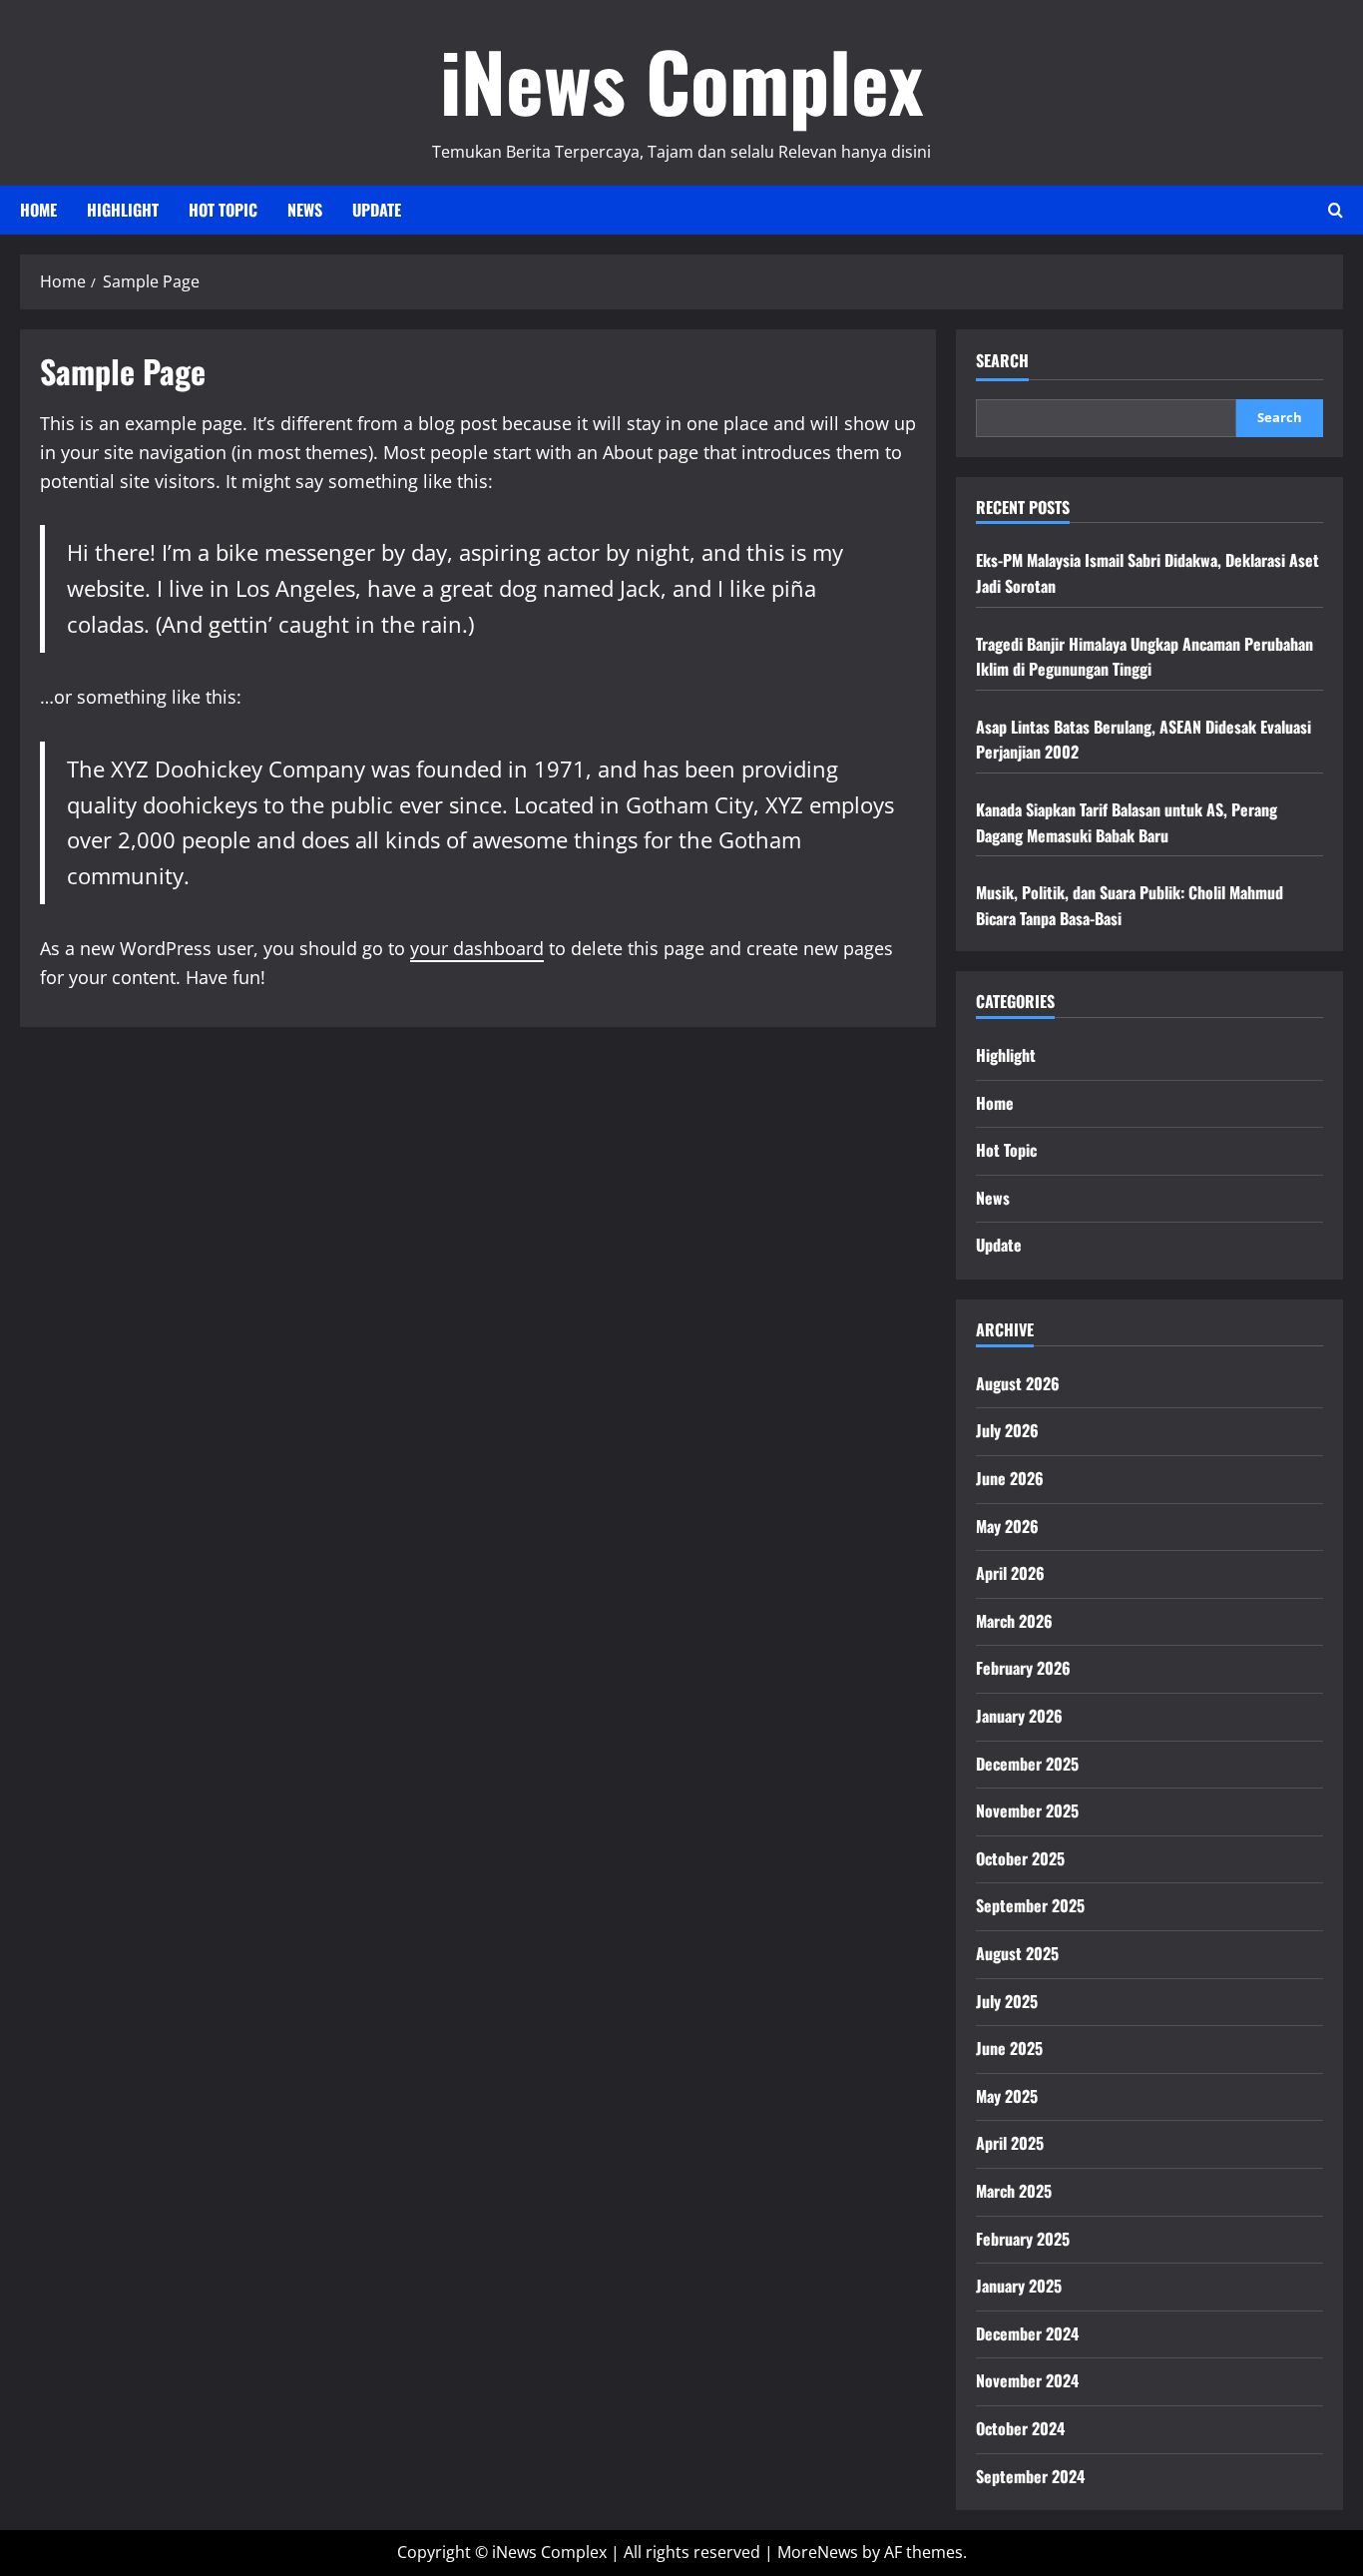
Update (377, 210)
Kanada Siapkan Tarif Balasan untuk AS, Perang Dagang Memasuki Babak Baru (1127, 822)
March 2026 (1014, 1621)
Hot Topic (223, 210)
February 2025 (1023, 2239)
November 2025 (1027, 1810)
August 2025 (1017, 1953)
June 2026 (1010, 1478)
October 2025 (1020, 1858)
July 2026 (1007, 1430)
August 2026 (1018, 1383)
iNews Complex (681, 80)
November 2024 (1027, 2380)
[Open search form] (1336, 210)
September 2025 (1030, 1905)
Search (1002, 361)
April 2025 (1010, 2143)
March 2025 (1014, 2191)
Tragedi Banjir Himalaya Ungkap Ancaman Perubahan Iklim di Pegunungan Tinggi (1144, 657)
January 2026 (1019, 1716)
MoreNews (818, 2552)
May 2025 (1007, 2096)
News (305, 210)
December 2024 (1027, 2333)
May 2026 (1007, 1526)
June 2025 (1009, 2048)
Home (38, 210)
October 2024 (1020, 2428)
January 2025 (1019, 2286)
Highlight (123, 210)
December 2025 (1027, 1764)
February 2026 (1023, 1668)
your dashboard (477, 948)
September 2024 (1030, 2476)
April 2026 (1010, 1573)
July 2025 (1007, 2001)
